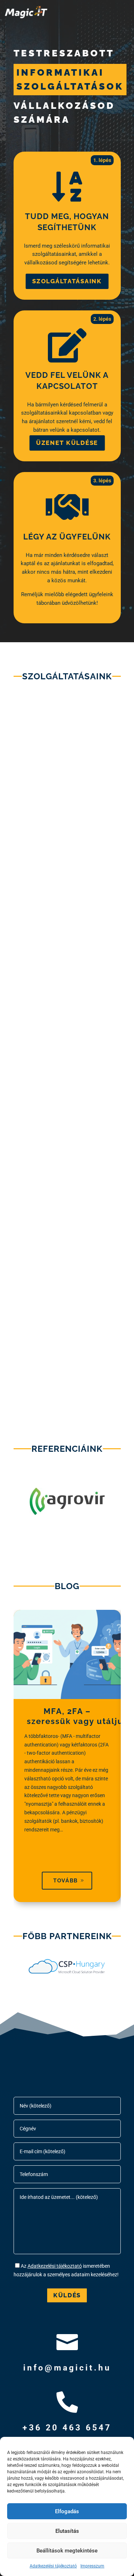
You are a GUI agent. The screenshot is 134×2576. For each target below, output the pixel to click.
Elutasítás (67, 2531)
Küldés (67, 2295)
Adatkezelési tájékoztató (53, 2566)
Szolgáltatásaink (67, 281)
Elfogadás (67, 2511)
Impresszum (92, 2566)
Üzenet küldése (67, 443)
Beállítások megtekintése (67, 2551)
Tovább (65, 1881)
